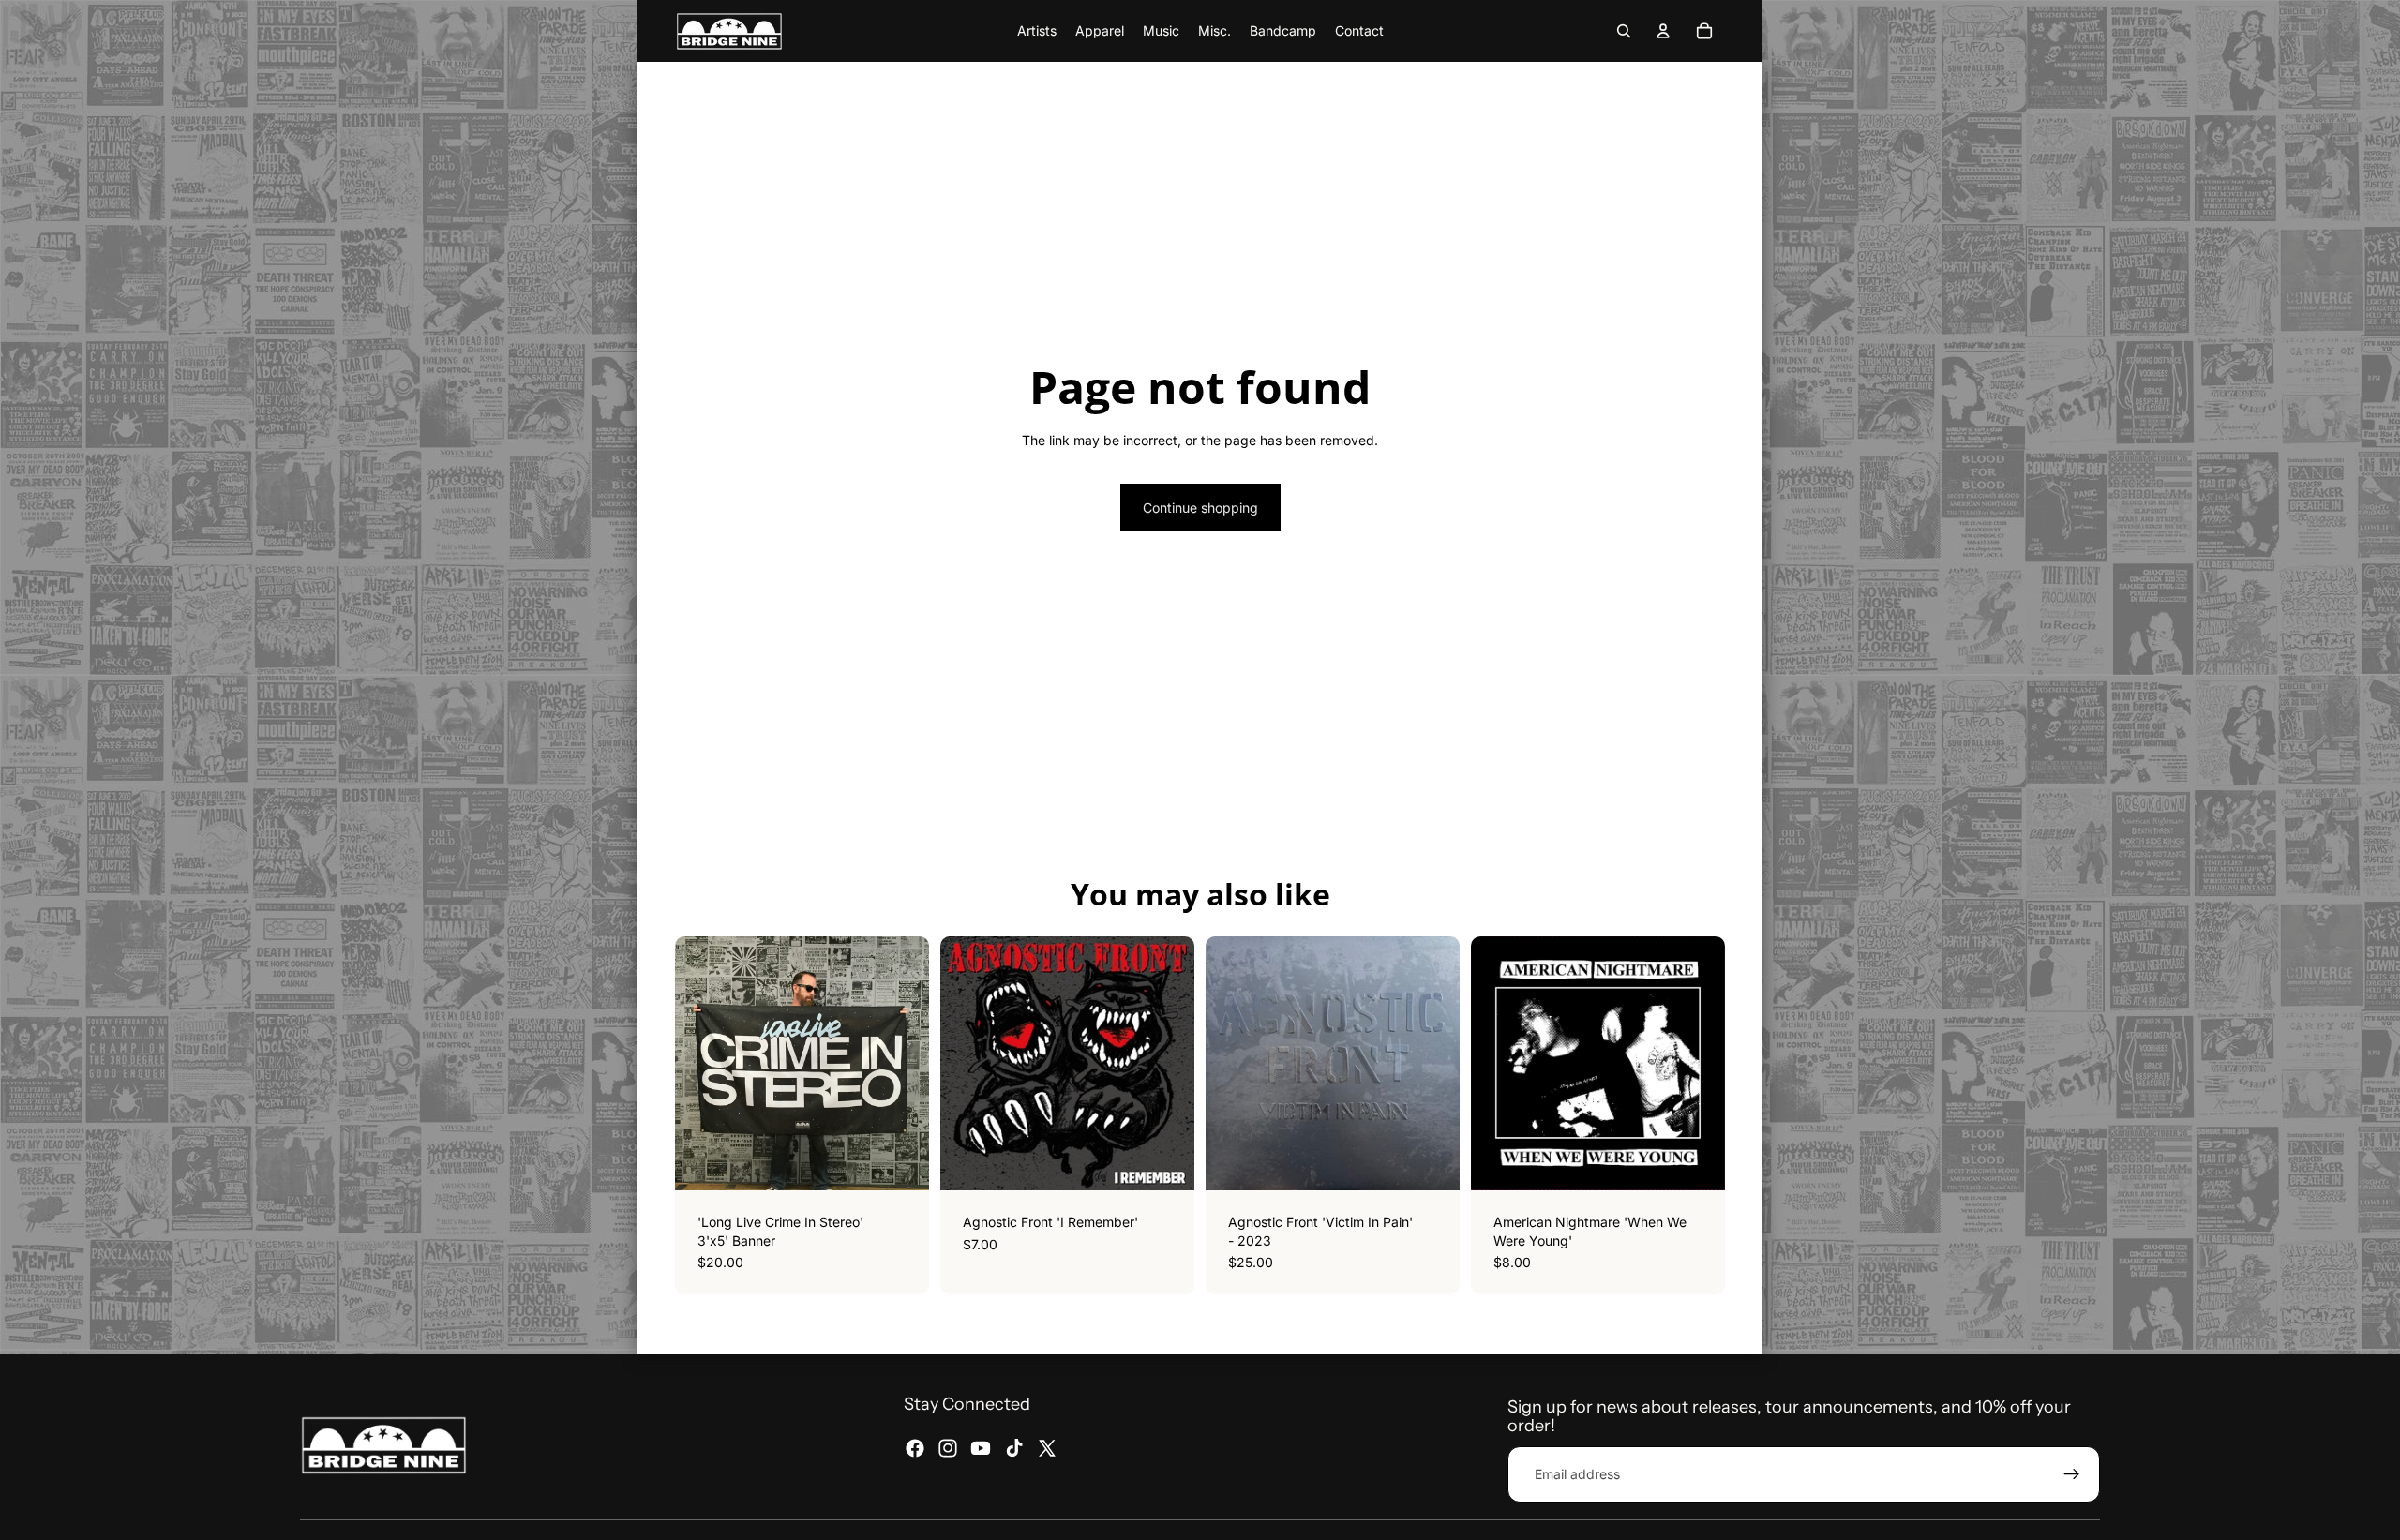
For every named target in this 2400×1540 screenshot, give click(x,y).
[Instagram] (948, 1448)
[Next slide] (1697, 1064)
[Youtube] (981, 1448)
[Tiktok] (1014, 1448)
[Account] (1663, 31)
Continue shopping (1200, 508)
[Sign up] (2072, 1474)
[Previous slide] (1499, 1064)
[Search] (1624, 31)
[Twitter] (1047, 1448)
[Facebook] (915, 1448)
